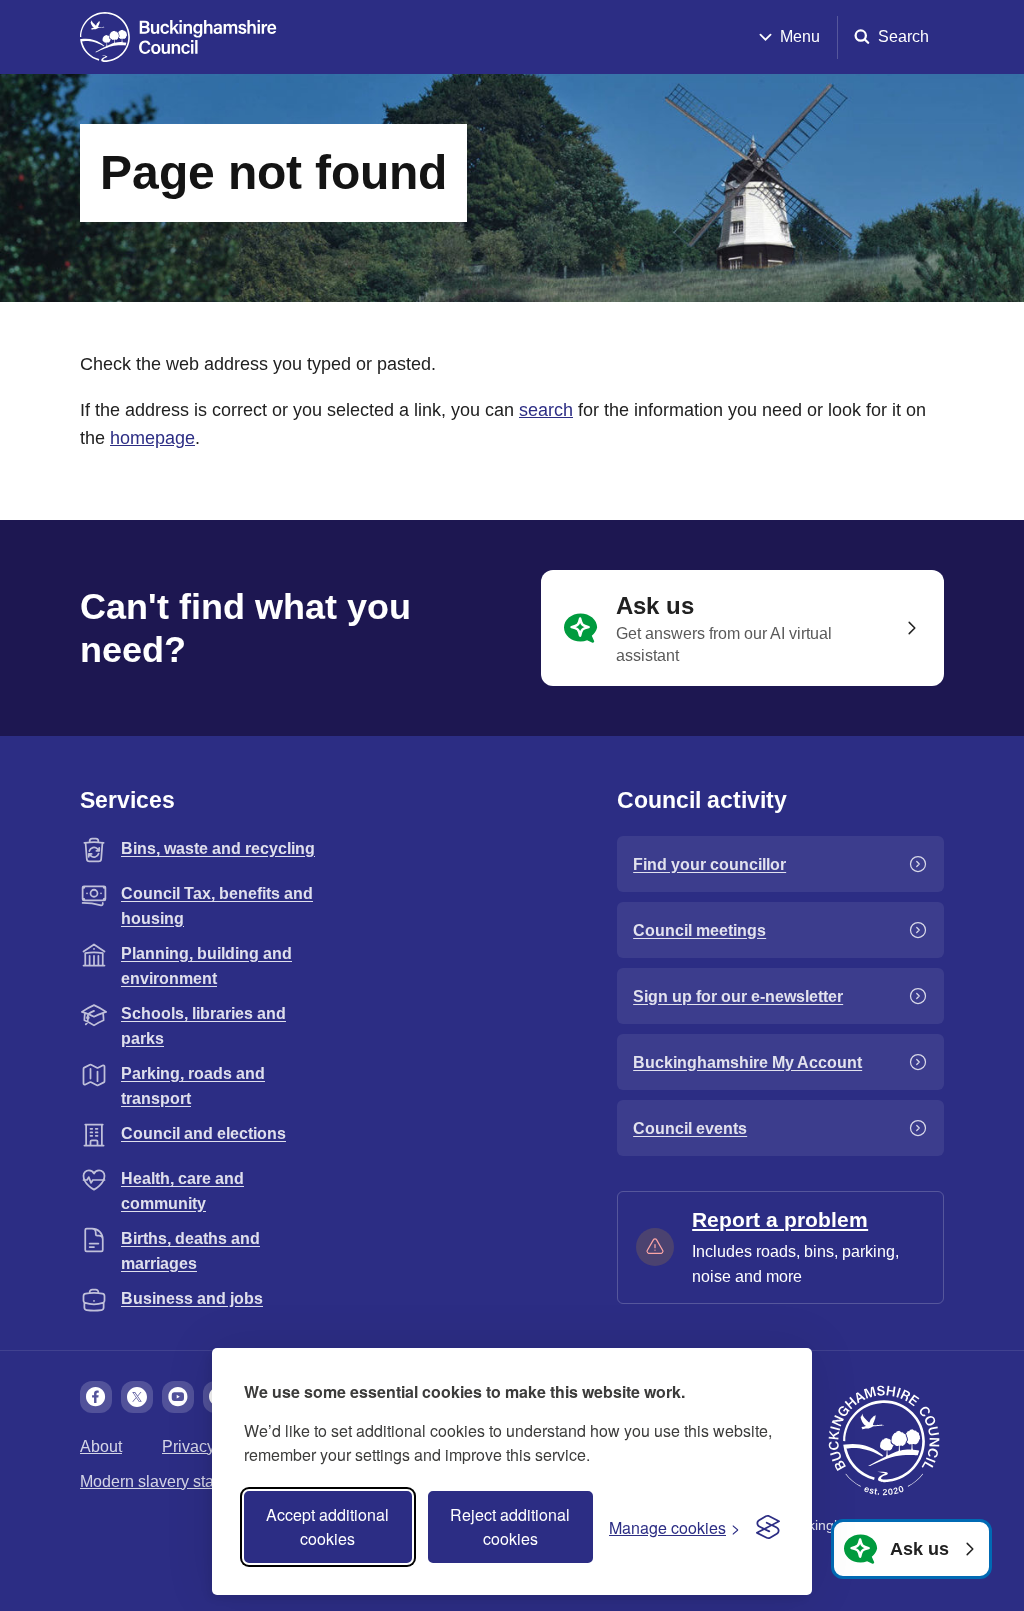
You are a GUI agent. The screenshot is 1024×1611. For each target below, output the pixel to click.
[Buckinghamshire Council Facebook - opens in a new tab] (96, 1397)
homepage (152, 438)
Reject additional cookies (510, 1526)
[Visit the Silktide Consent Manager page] (768, 1527)
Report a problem (780, 1219)
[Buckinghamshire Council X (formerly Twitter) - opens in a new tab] (137, 1397)
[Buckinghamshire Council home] (884, 1441)
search (546, 410)
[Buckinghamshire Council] (178, 37)
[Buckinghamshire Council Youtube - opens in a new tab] (178, 1397)
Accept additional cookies (327, 1526)
